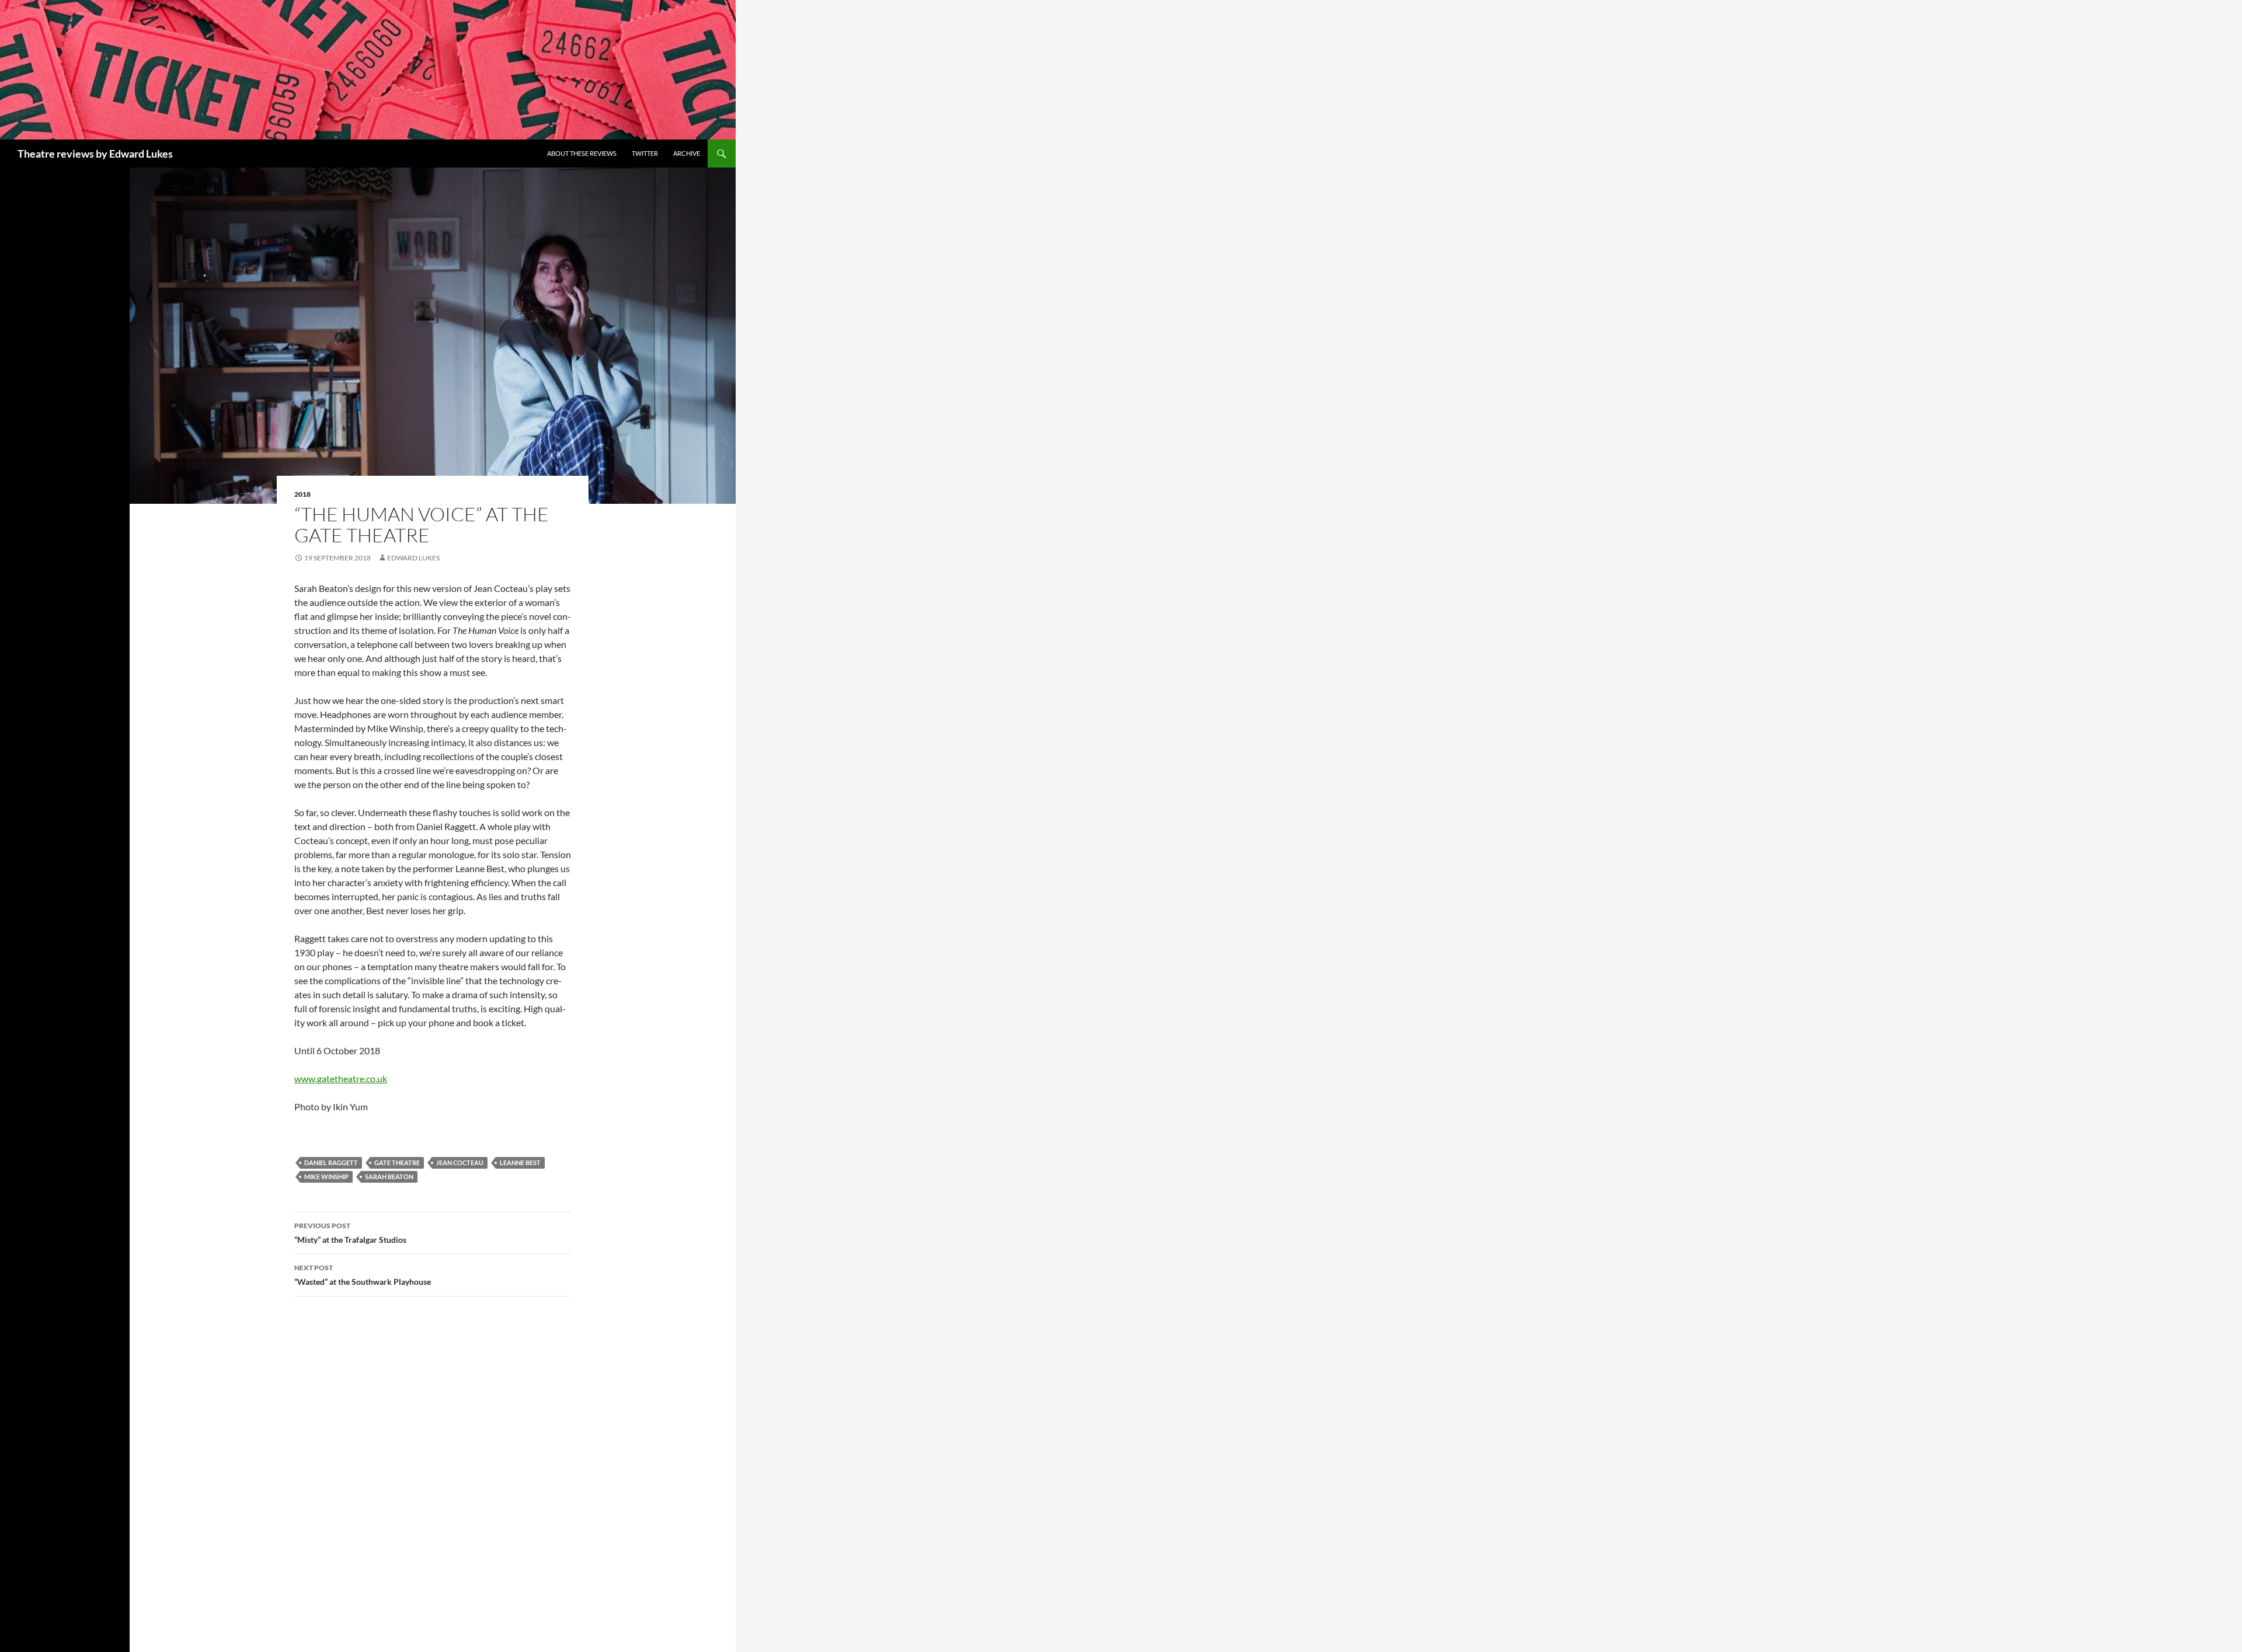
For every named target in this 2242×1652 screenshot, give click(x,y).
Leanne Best (520, 1163)
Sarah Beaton (389, 1177)
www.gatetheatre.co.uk (341, 1078)
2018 (302, 494)
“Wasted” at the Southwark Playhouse (363, 1275)
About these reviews (582, 153)
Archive (687, 153)
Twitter (645, 153)
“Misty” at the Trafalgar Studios (350, 1233)
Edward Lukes (413, 558)
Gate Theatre (397, 1163)
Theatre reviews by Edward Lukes (95, 154)
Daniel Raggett (331, 1163)
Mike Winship (326, 1177)
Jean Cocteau (460, 1163)
